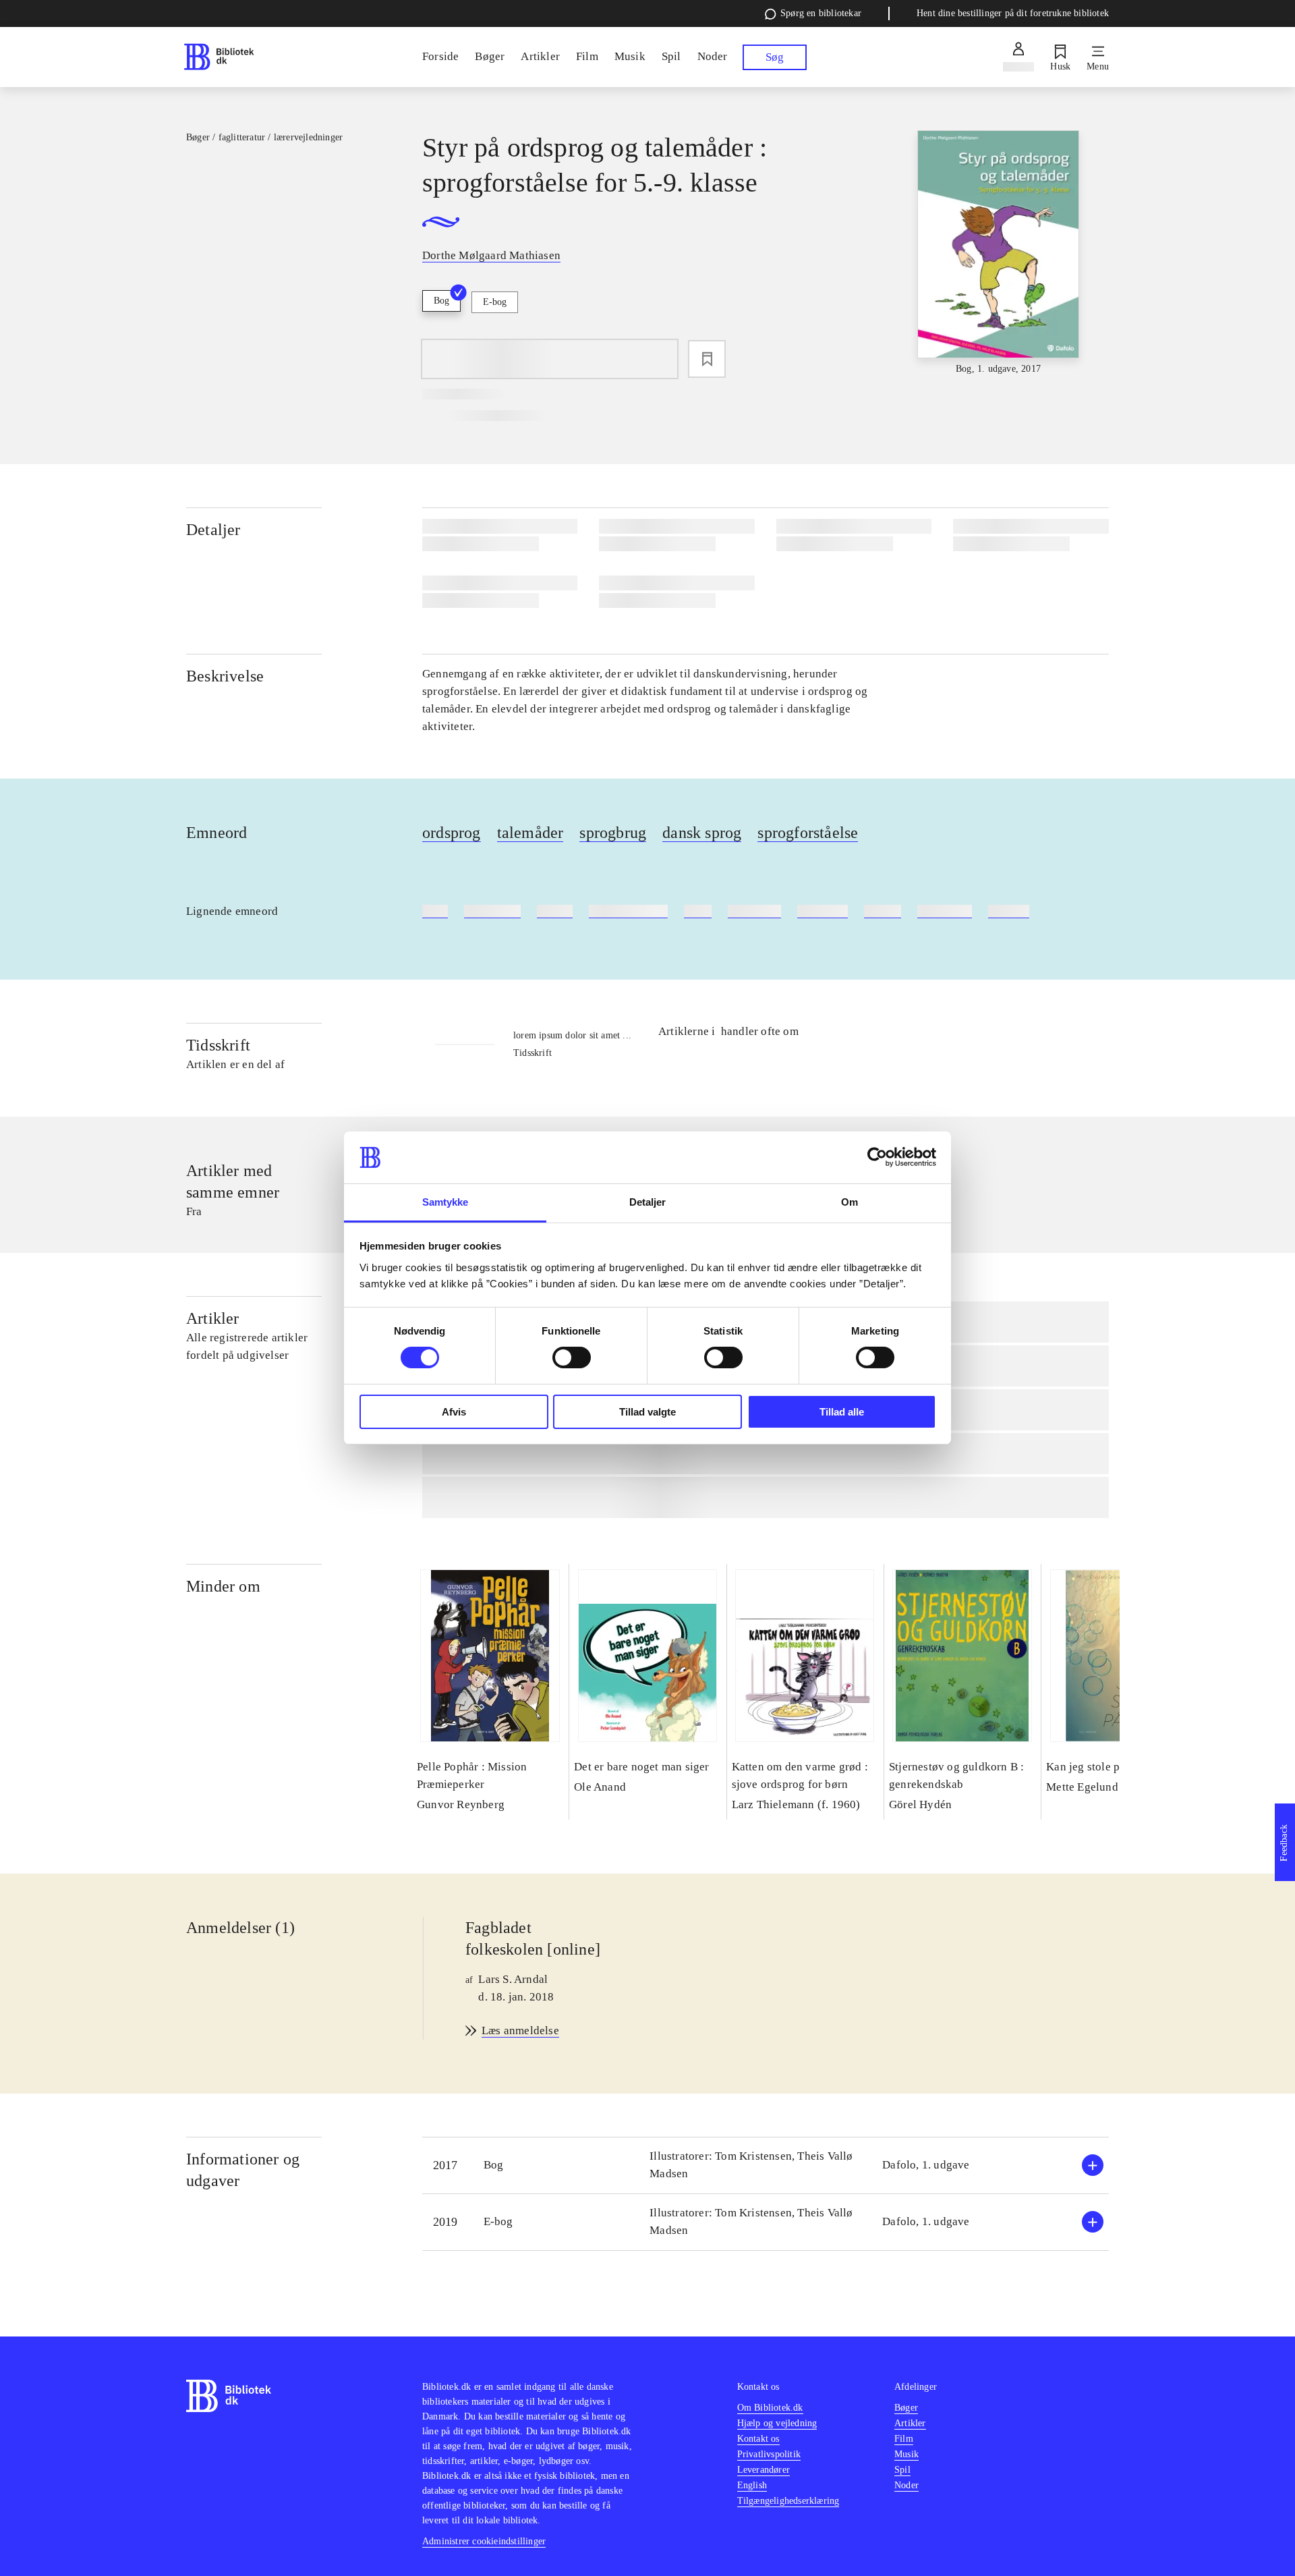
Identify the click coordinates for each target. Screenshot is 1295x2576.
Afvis (454, 1412)
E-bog (495, 302)
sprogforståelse (808, 833)
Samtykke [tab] (445, 1202)
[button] (766, 2165)
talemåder (530, 833)
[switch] (572, 1357)
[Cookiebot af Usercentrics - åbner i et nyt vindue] (877, 1157)
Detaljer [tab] (648, 1202)
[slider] (998, 253)
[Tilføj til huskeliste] (707, 359)
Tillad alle (842, 1412)
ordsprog (452, 833)
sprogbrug (613, 833)
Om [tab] (850, 1202)
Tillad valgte (647, 1412)
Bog (441, 301)
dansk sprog (702, 833)
